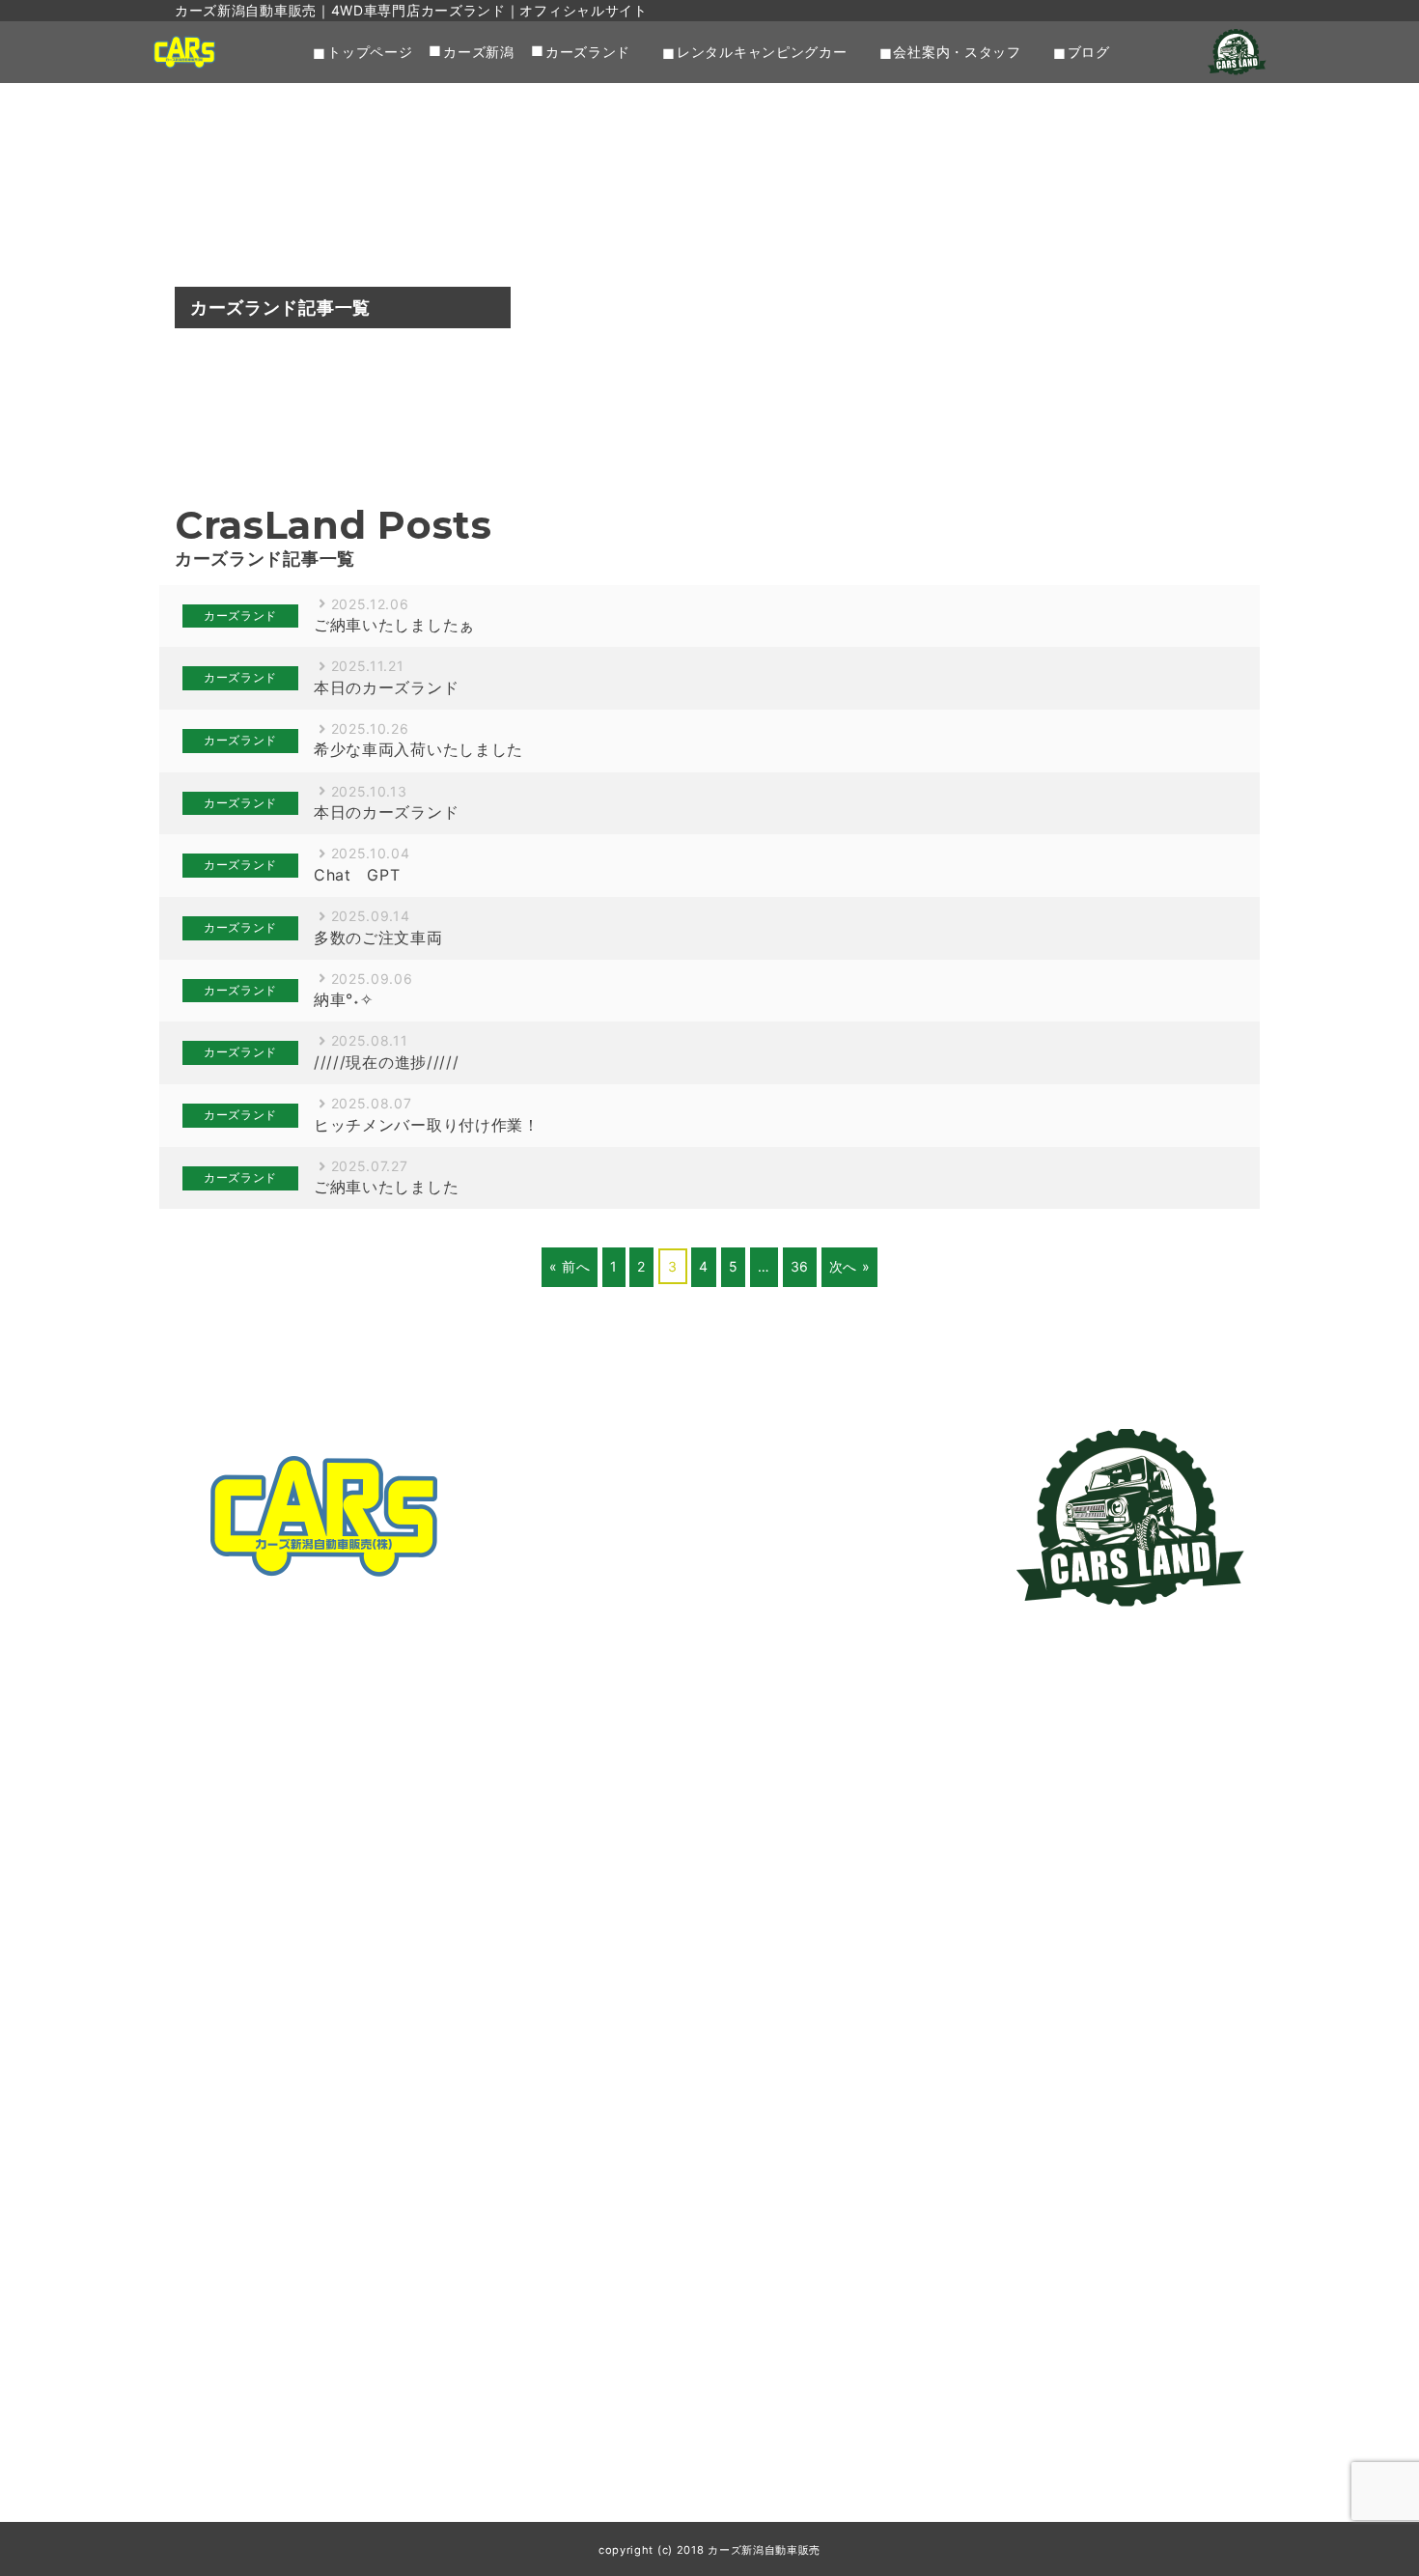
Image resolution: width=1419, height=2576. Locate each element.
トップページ (370, 52)
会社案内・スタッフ (957, 52)
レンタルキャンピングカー (762, 52)
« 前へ (570, 1266)
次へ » (850, 1266)
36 (800, 1266)
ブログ (1089, 52)
